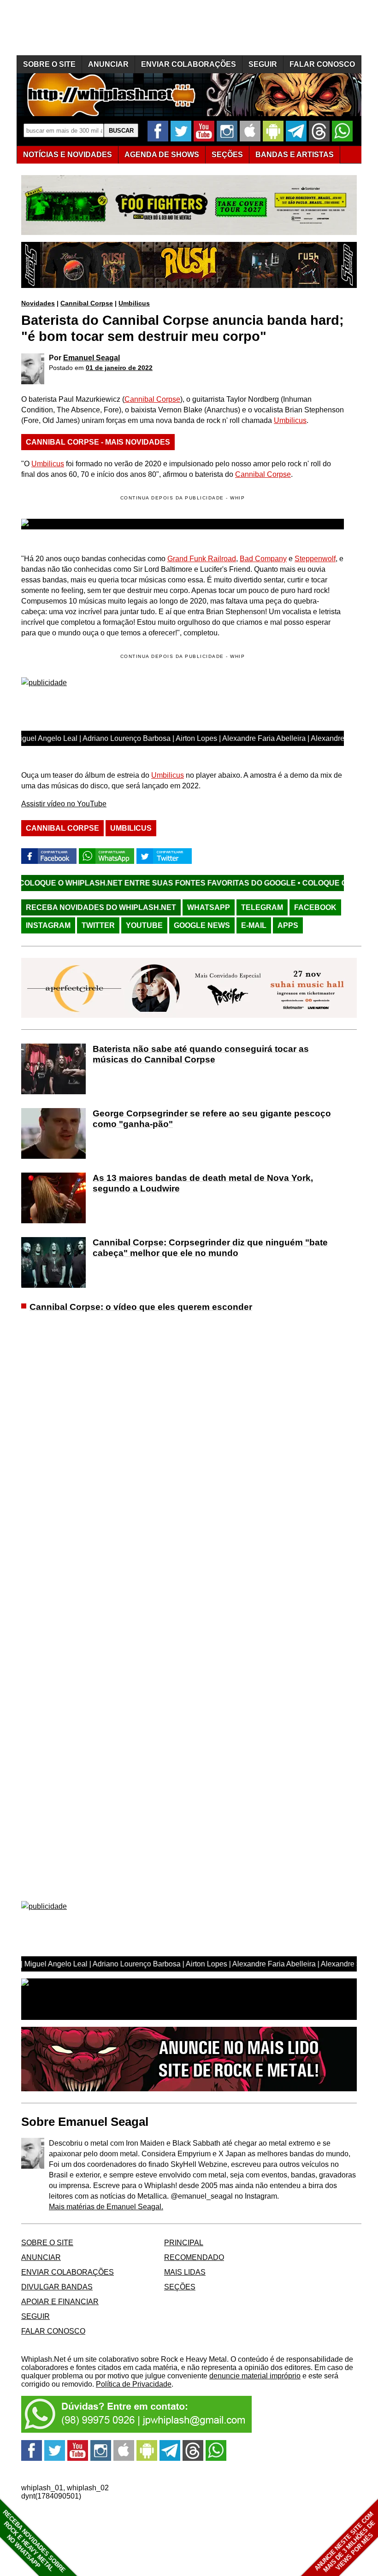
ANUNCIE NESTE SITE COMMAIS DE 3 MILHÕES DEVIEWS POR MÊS (345, 2542)
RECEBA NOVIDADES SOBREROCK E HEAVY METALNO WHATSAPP (34, 2541)
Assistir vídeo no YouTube (64, 804)
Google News (202, 925)
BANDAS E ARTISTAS (295, 155)
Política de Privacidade (134, 2384)
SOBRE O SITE (49, 64)
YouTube (144, 925)
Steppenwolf (315, 559)
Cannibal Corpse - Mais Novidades (98, 442)
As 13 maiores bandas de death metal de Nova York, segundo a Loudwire (203, 1183)
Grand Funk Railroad (202, 559)
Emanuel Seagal (92, 358)
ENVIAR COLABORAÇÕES (189, 64)
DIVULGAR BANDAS (57, 2287)
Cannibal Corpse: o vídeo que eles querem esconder (141, 1307)
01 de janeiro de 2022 (119, 368)
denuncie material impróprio (255, 2376)
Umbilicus (134, 303)
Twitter (98, 925)
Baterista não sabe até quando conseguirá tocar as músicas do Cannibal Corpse (201, 1054)
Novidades (38, 303)
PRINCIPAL (184, 2243)
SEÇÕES (227, 155)
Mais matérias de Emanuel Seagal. (106, 2207)
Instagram (48, 925)
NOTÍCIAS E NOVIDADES (68, 155)
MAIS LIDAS (185, 2272)
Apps (288, 925)
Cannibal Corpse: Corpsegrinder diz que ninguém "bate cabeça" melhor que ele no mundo (210, 1248)
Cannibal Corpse (87, 303)
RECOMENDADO (194, 2257)
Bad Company (263, 559)
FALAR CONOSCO (322, 64)
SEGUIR (263, 64)
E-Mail (254, 925)
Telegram (262, 907)
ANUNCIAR (108, 64)
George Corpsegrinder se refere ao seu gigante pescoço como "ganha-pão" (212, 1119)
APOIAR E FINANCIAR (60, 2302)
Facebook (315, 907)
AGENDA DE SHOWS (162, 155)
